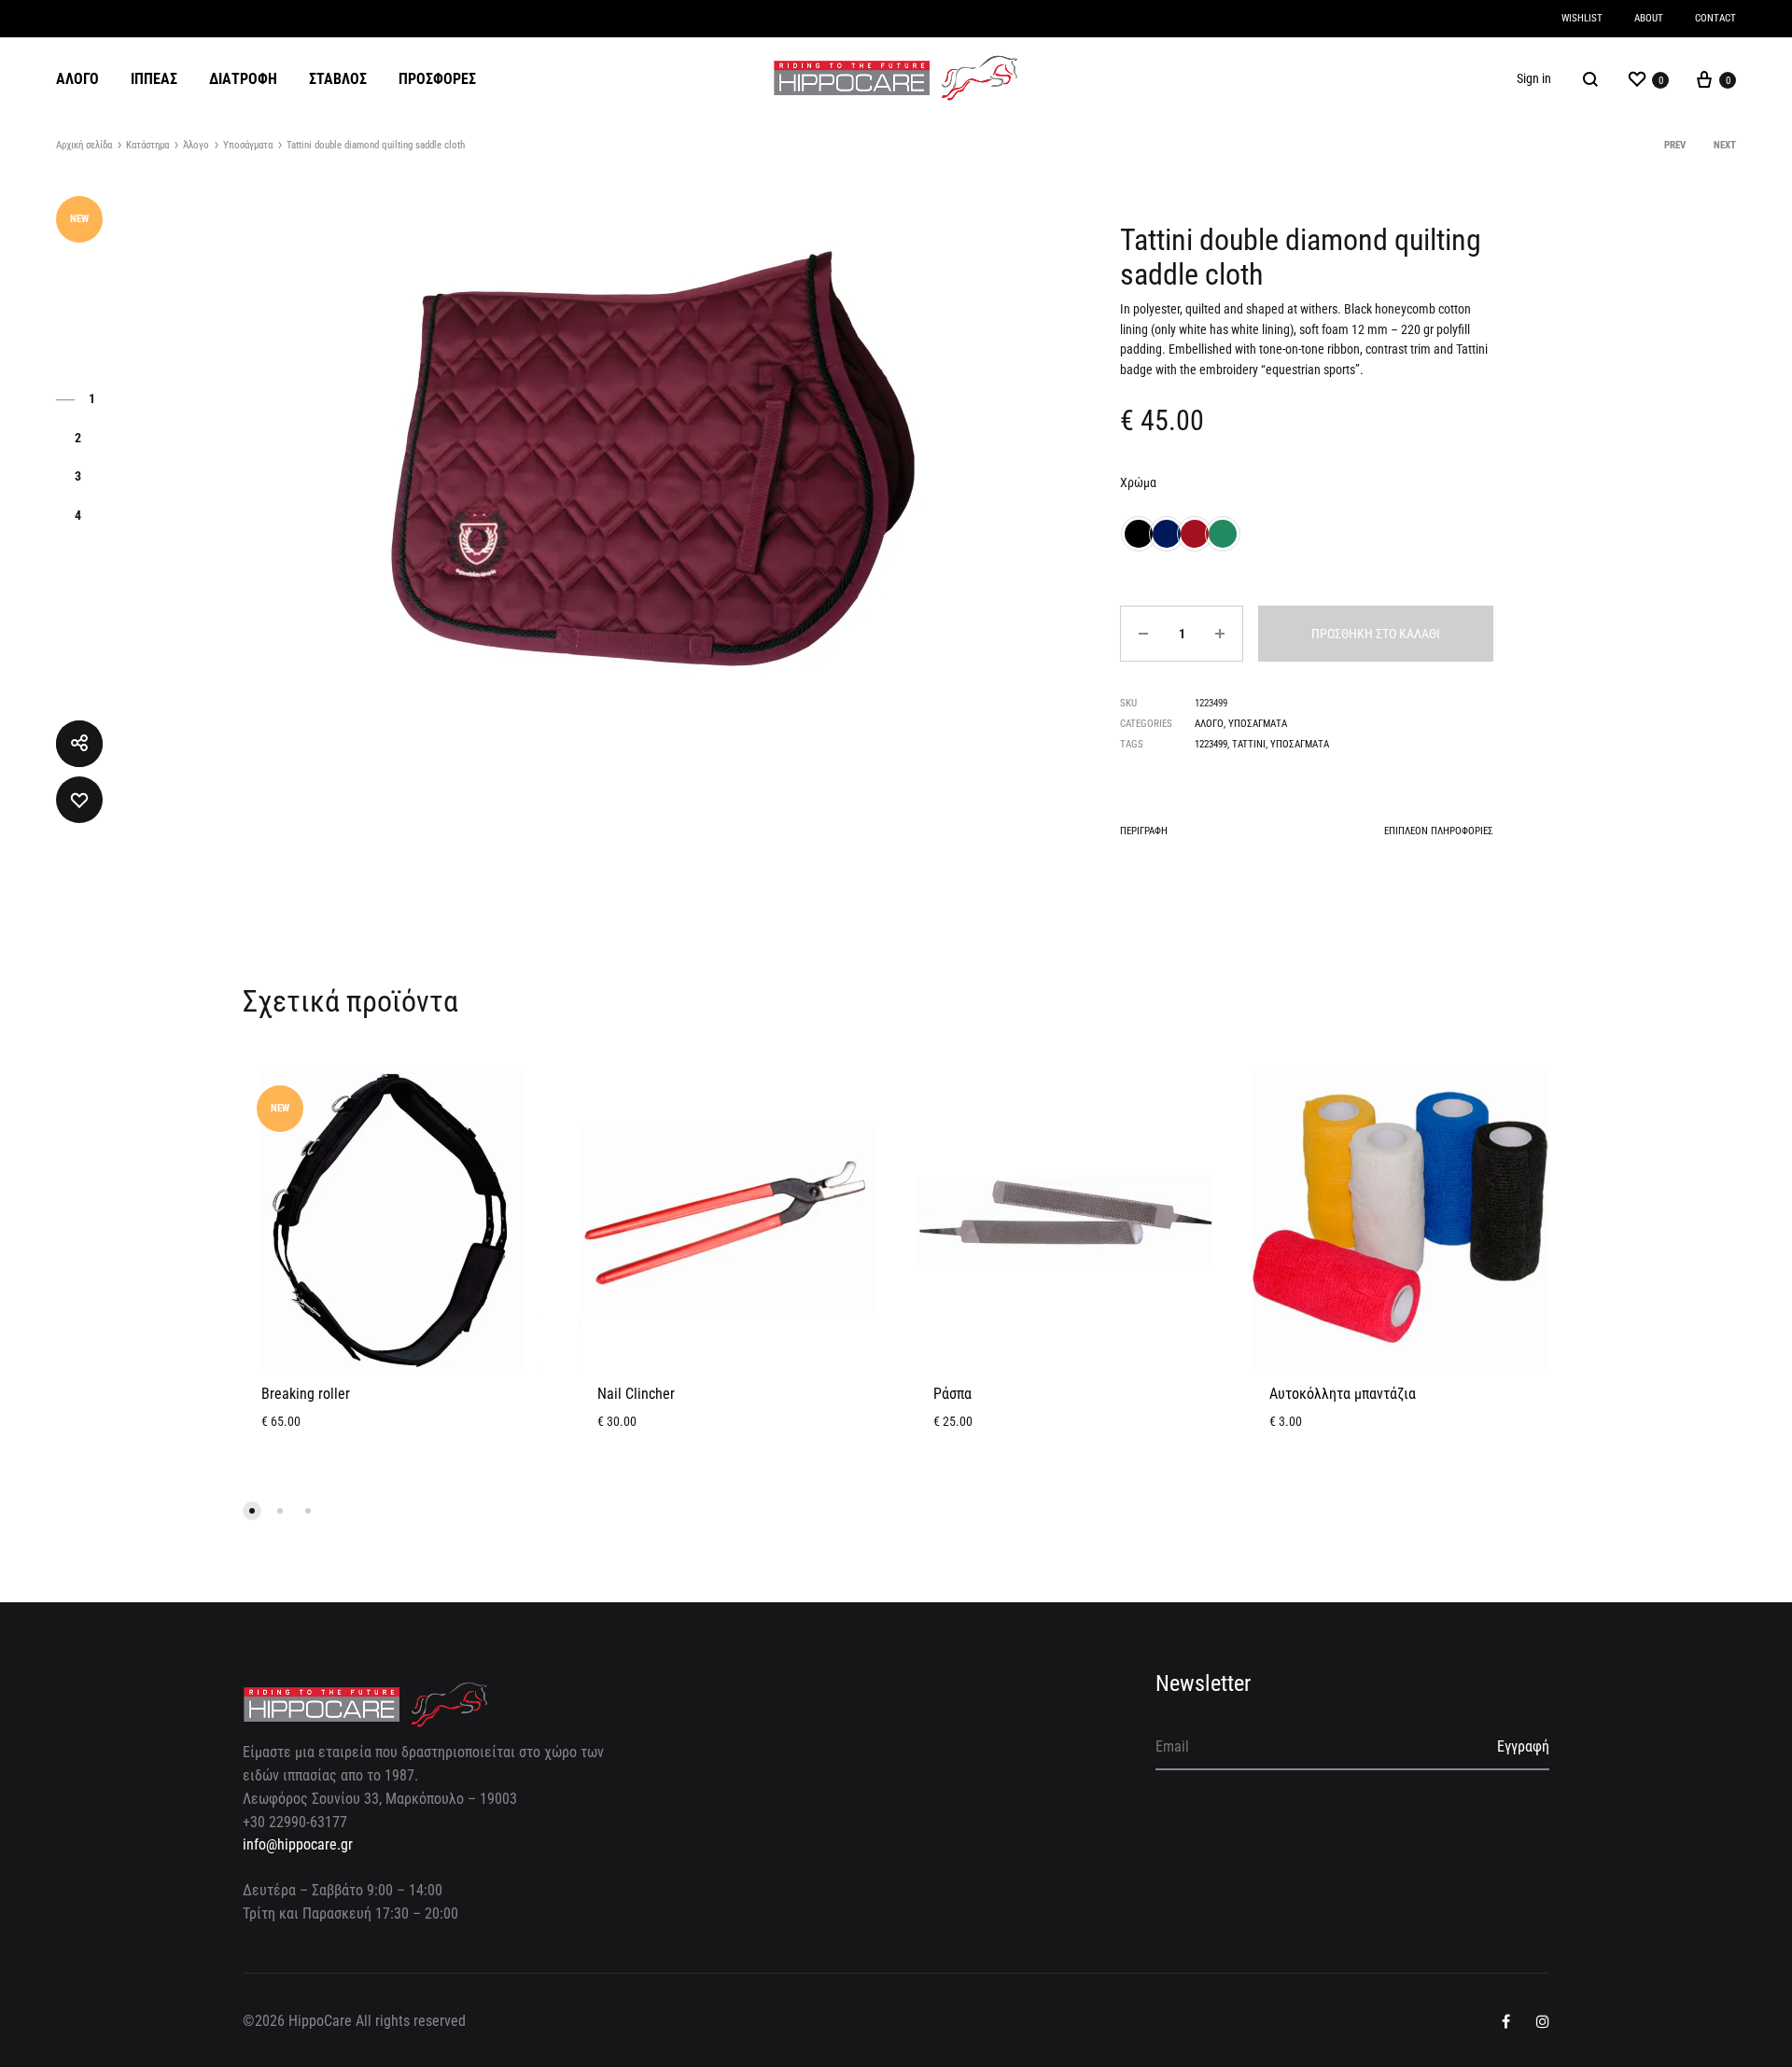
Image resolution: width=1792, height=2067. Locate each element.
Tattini (1249, 744)
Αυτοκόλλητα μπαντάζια (1343, 1394)
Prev (1675, 145)
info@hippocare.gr (298, 1844)
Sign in (1534, 78)
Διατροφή (243, 79)
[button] (252, 1511)
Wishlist (1582, 18)
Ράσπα (952, 1394)
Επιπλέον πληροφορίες (1439, 831)
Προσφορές (437, 79)
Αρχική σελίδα (84, 145)
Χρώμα (1138, 482)
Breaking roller (306, 1394)
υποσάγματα (1300, 744)
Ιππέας (154, 79)
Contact (1715, 18)
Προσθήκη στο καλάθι (1376, 634)
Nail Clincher (636, 1394)
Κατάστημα (147, 145)
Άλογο (77, 79)
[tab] (1144, 835)
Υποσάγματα (248, 145)
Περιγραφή (1144, 831)
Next (1725, 145)
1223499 (1211, 744)
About (1649, 18)
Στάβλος (338, 79)
